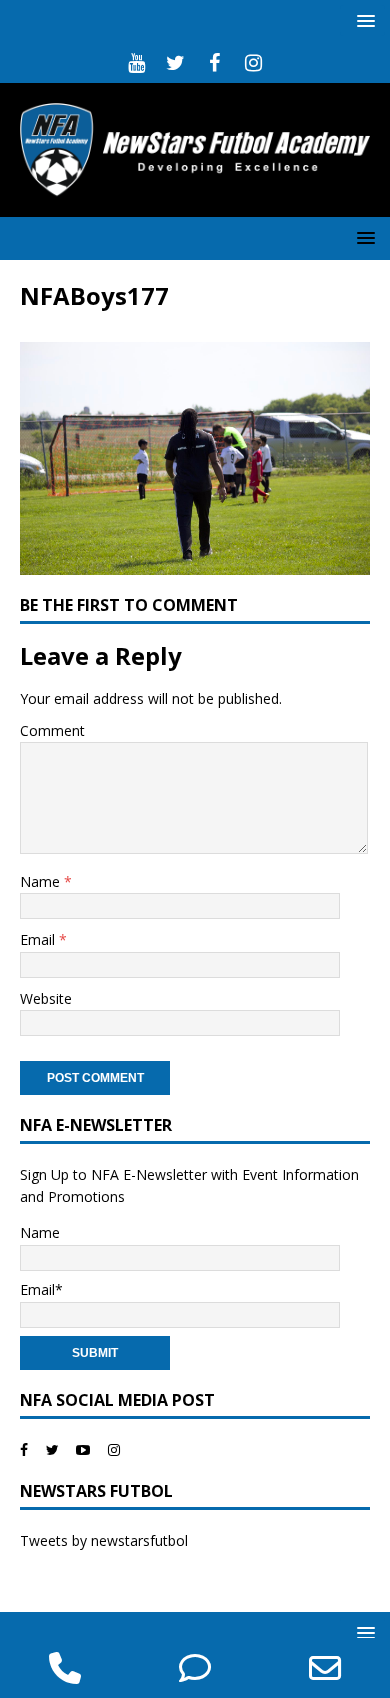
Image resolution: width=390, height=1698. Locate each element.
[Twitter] (175, 63)
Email (39, 939)
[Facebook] (214, 63)
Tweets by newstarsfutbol (104, 1540)
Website (46, 998)
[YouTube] (136, 63)
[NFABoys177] (195, 562)
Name (42, 881)
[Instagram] (253, 63)
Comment (52, 730)
